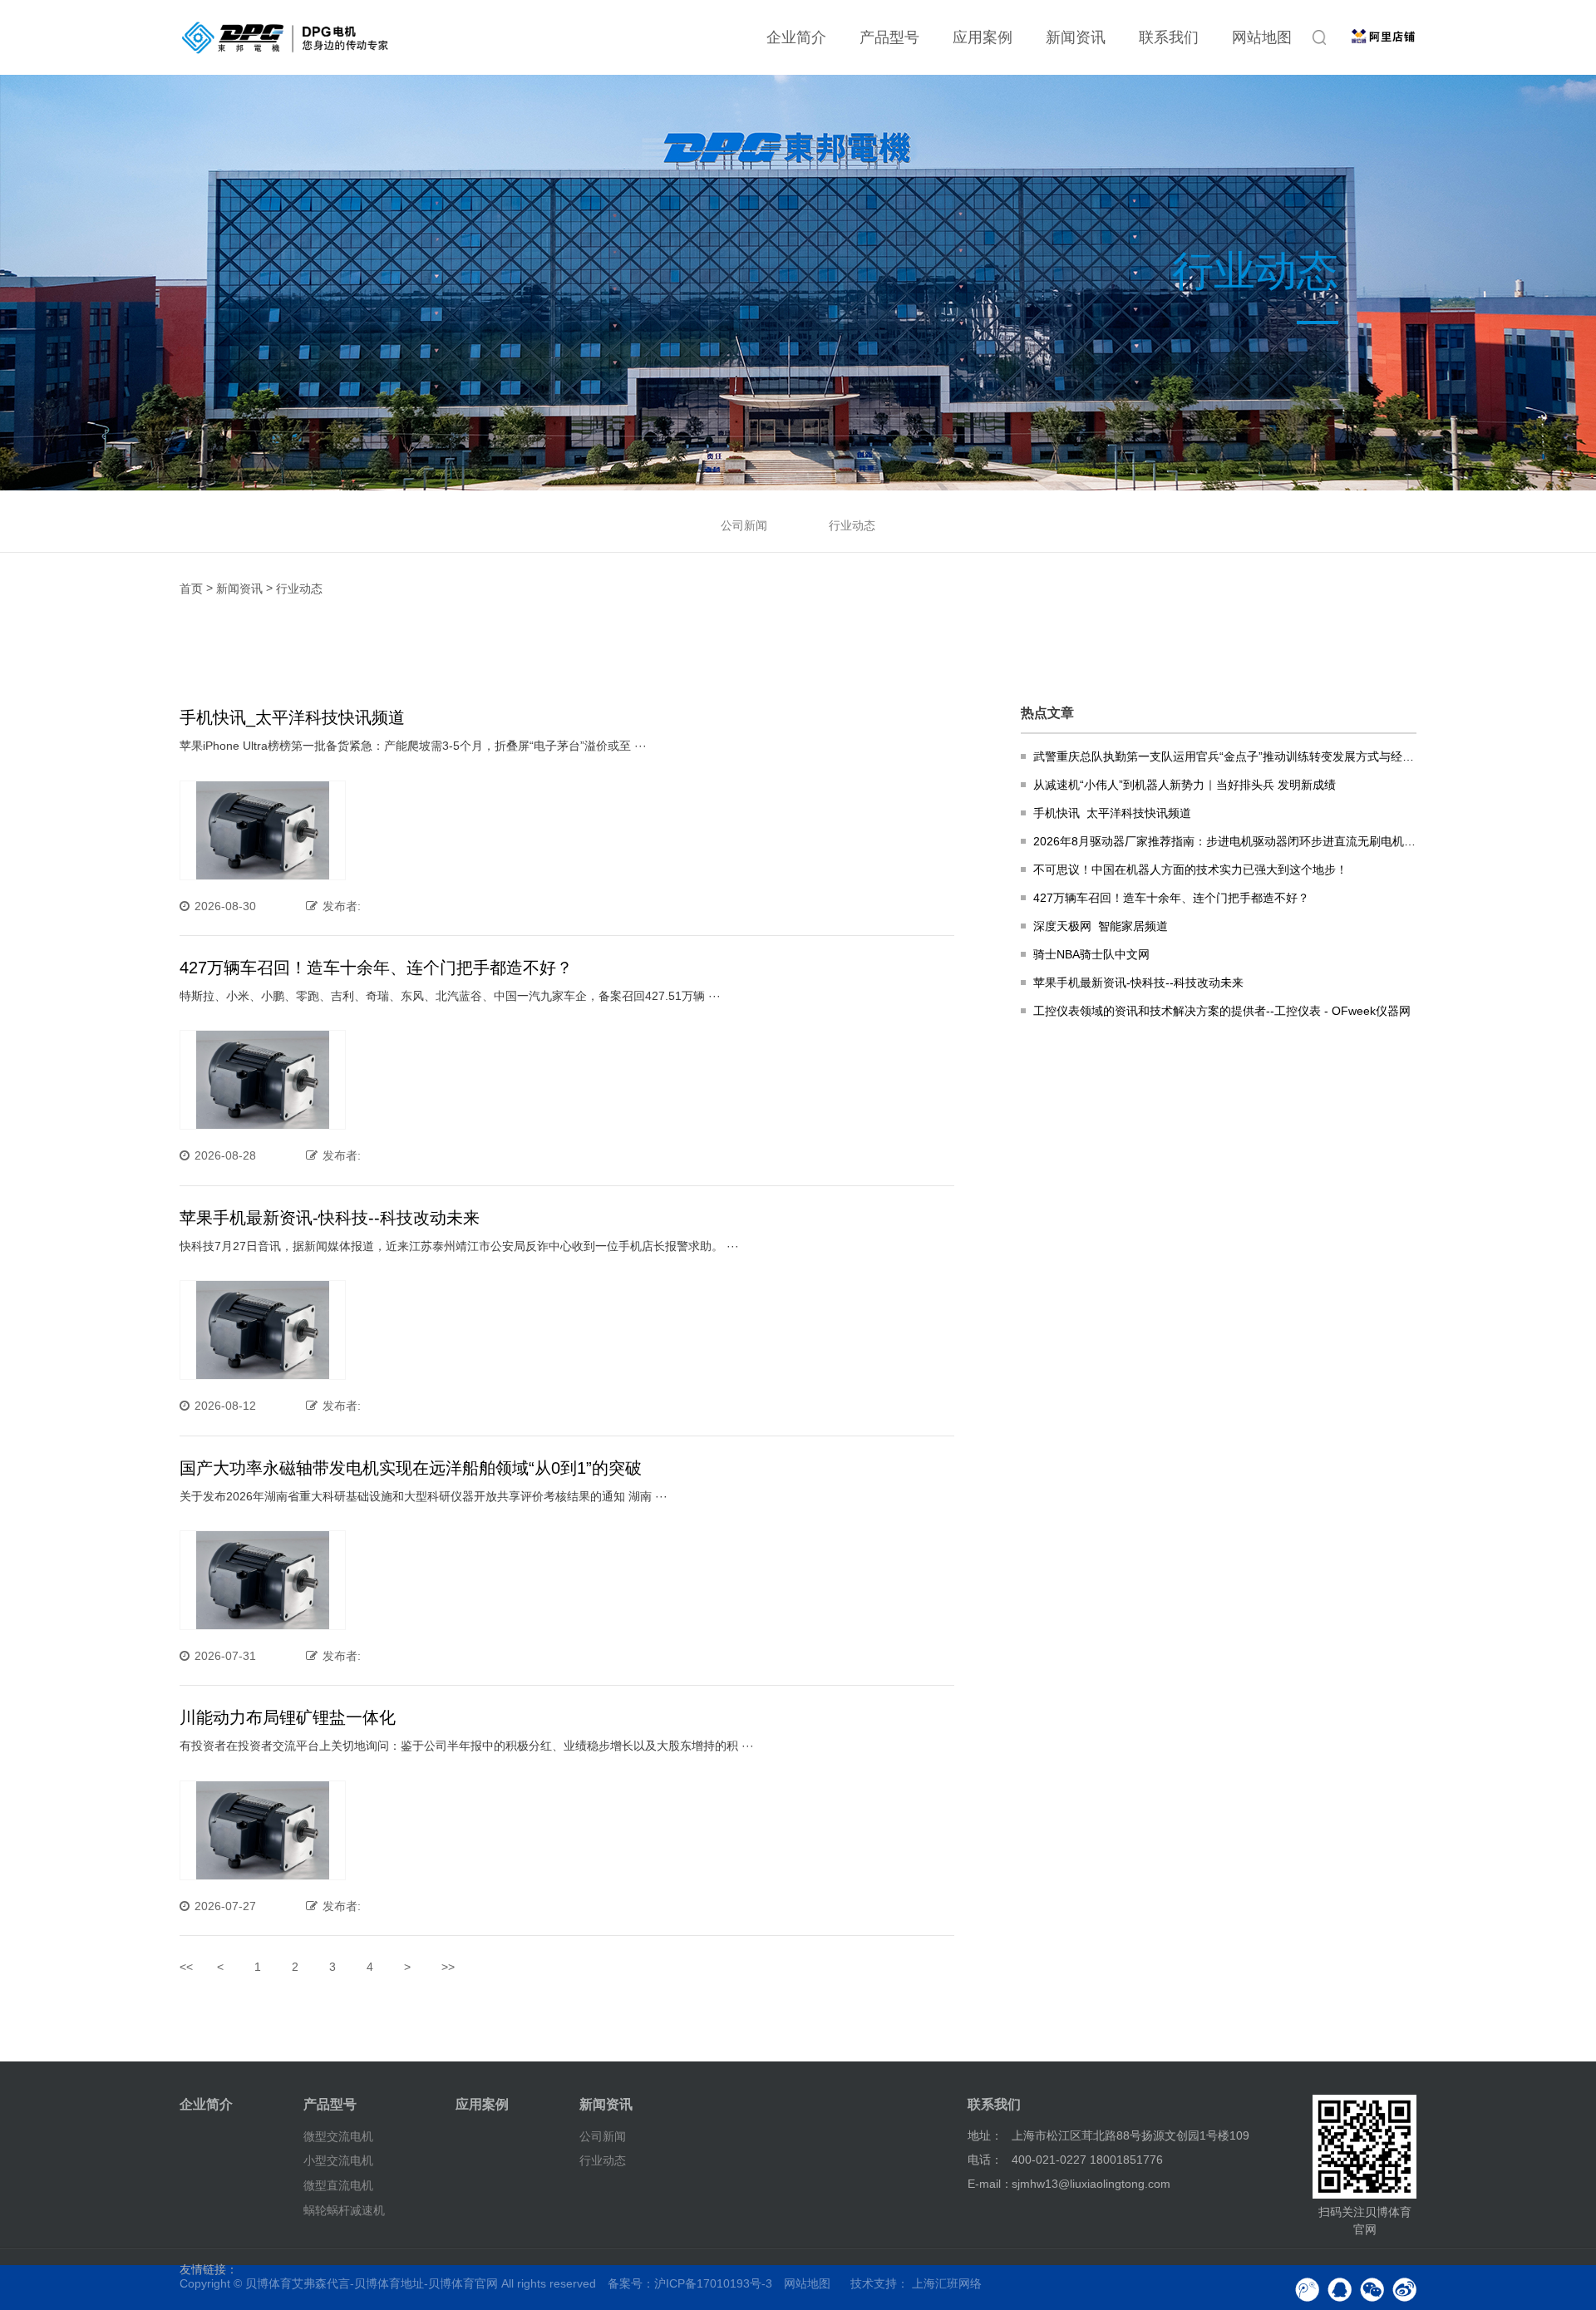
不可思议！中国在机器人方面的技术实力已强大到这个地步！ (1190, 869)
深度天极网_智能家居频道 (1101, 926)
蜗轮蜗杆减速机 (344, 2210)
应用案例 (983, 37)
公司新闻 (744, 525)
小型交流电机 (338, 2160)
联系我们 (1169, 37)
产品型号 (889, 37)
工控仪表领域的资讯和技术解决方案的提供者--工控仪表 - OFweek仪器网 (1222, 1011)
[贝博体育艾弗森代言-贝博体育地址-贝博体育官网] (285, 37)
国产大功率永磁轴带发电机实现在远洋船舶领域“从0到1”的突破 (411, 1468)
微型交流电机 (338, 2135)
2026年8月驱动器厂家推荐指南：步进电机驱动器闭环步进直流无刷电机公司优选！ (1225, 841)
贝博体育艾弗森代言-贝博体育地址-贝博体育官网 (372, 2283)
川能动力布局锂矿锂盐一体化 (288, 1717)
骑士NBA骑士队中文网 (1091, 954)
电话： (985, 2160)
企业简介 (796, 37)
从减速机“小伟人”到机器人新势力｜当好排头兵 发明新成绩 (1185, 785)
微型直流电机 (338, 2185)
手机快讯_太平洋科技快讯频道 (292, 717)
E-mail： (990, 2184)
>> (448, 1967)
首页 (191, 589)
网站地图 (1262, 37)
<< (186, 1967)
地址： (985, 2135)
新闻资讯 (1076, 37)
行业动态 (852, 525)
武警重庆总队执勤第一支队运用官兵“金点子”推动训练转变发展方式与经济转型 (1225, 756)
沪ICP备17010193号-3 (713, 2283)
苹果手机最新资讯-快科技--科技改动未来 (330, 1218)
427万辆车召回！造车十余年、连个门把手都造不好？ (376, 968)
